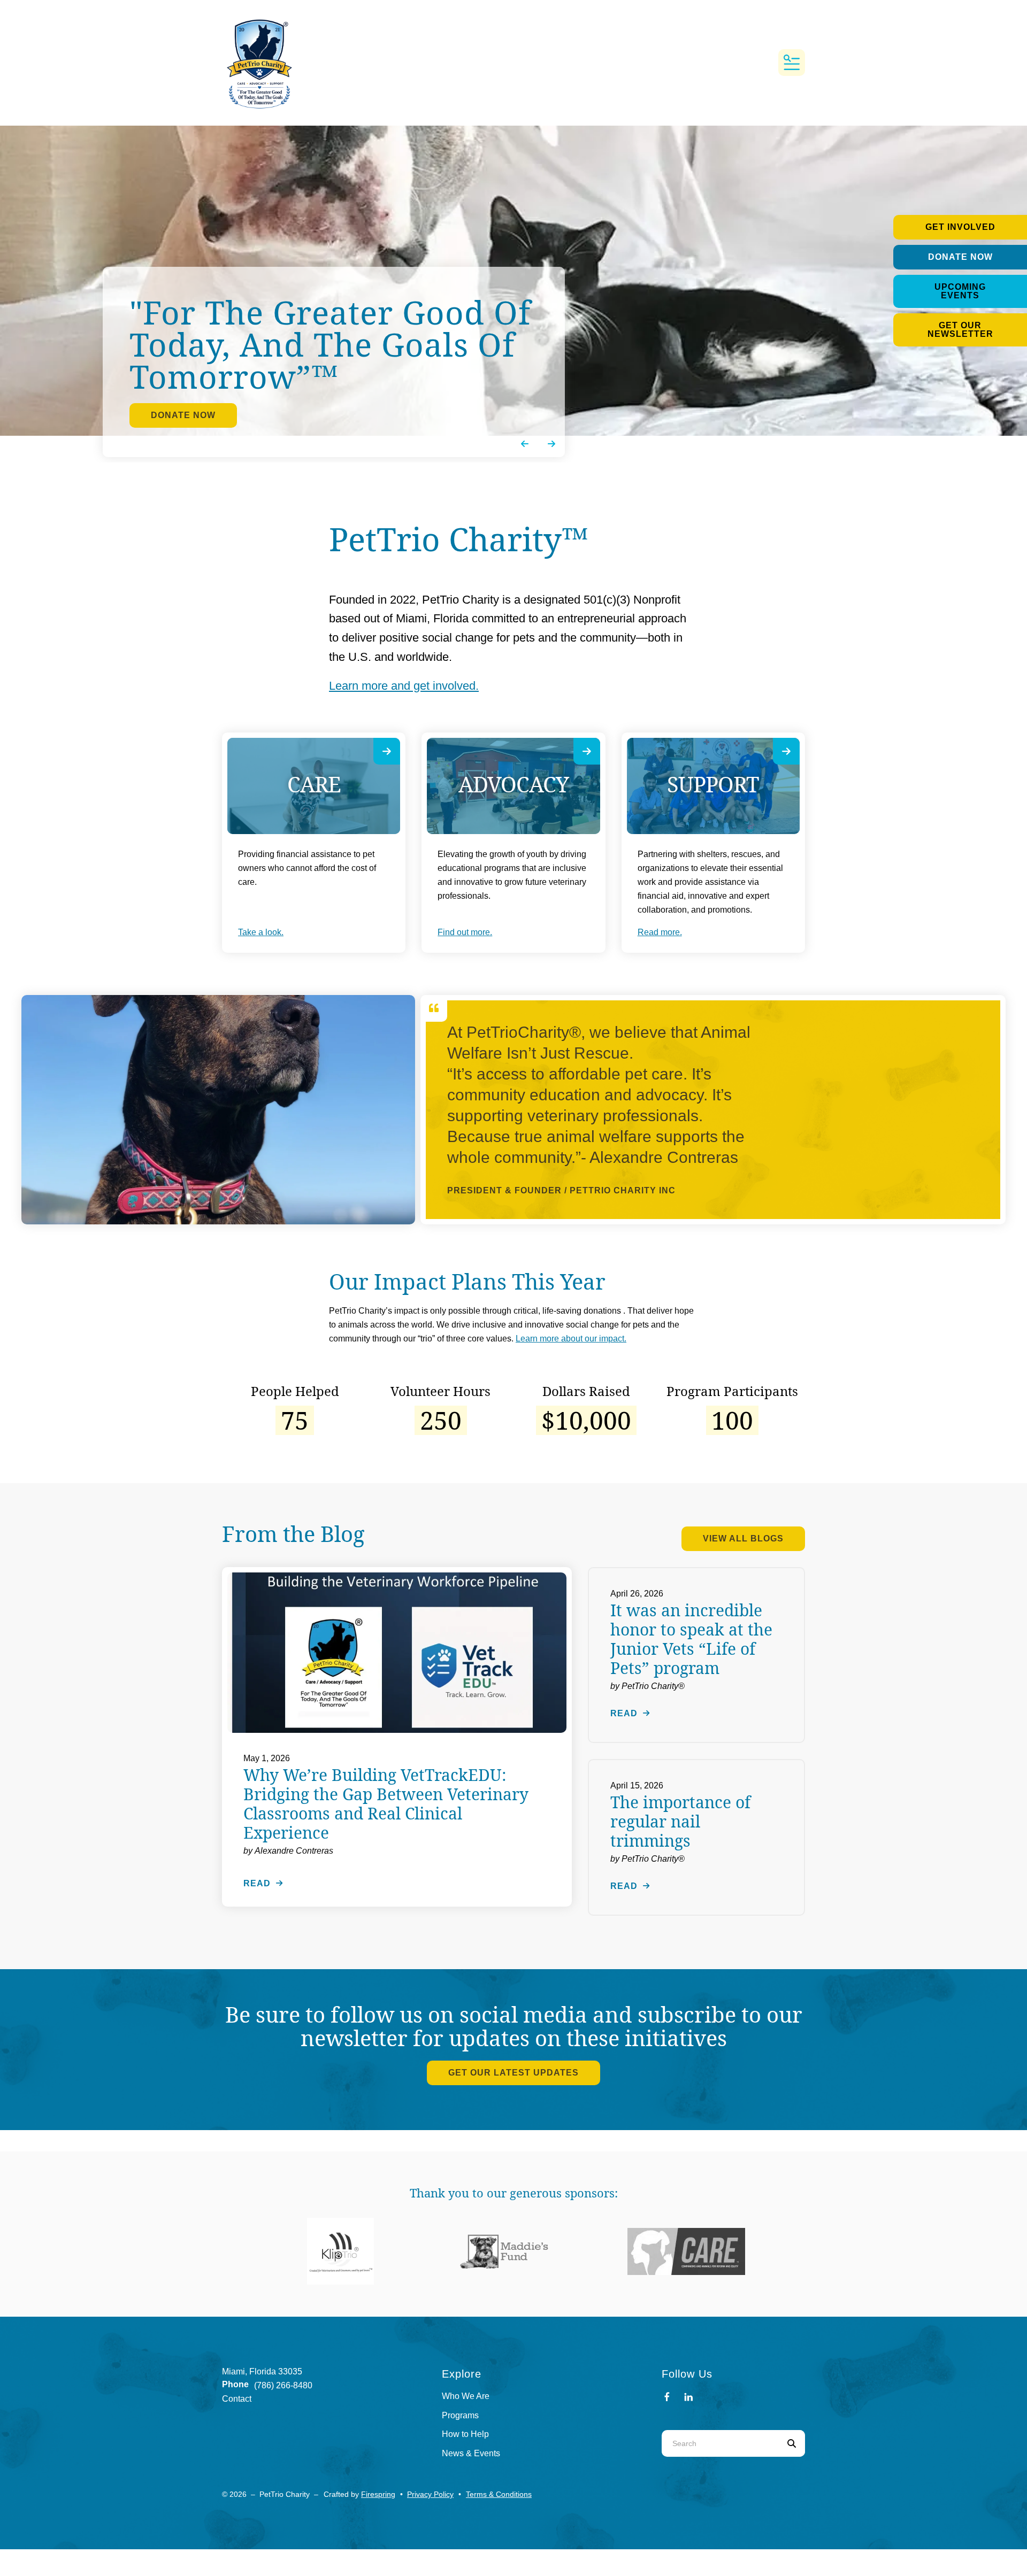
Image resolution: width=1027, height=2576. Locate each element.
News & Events (471, 2453)
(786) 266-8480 (283, 2385)
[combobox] (720, 2443)
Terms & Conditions (499, 2494)
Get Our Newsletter (960, 330)
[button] (792, 63)
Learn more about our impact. (571, 1339)
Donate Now (960, 257)
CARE (314, 784)
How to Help (465, 2434)
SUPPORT (713, 784)
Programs (460, 2415)
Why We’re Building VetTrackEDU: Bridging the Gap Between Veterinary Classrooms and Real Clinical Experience (386, 1804)
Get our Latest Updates (513, 2073)
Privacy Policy (430, 2494)
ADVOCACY (513, 784)
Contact (237, 2399)
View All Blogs (743, 1538)
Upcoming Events (960, 291)
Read (257, 1883)
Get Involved (960, 227)
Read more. (660, 932)
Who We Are (466, 2396)
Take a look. (261, 932)
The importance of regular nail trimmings (680, 1821)
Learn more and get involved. (404, 686)
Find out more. (465, 932)
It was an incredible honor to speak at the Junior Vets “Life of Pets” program (691, 1639)
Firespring (378, 2494)
